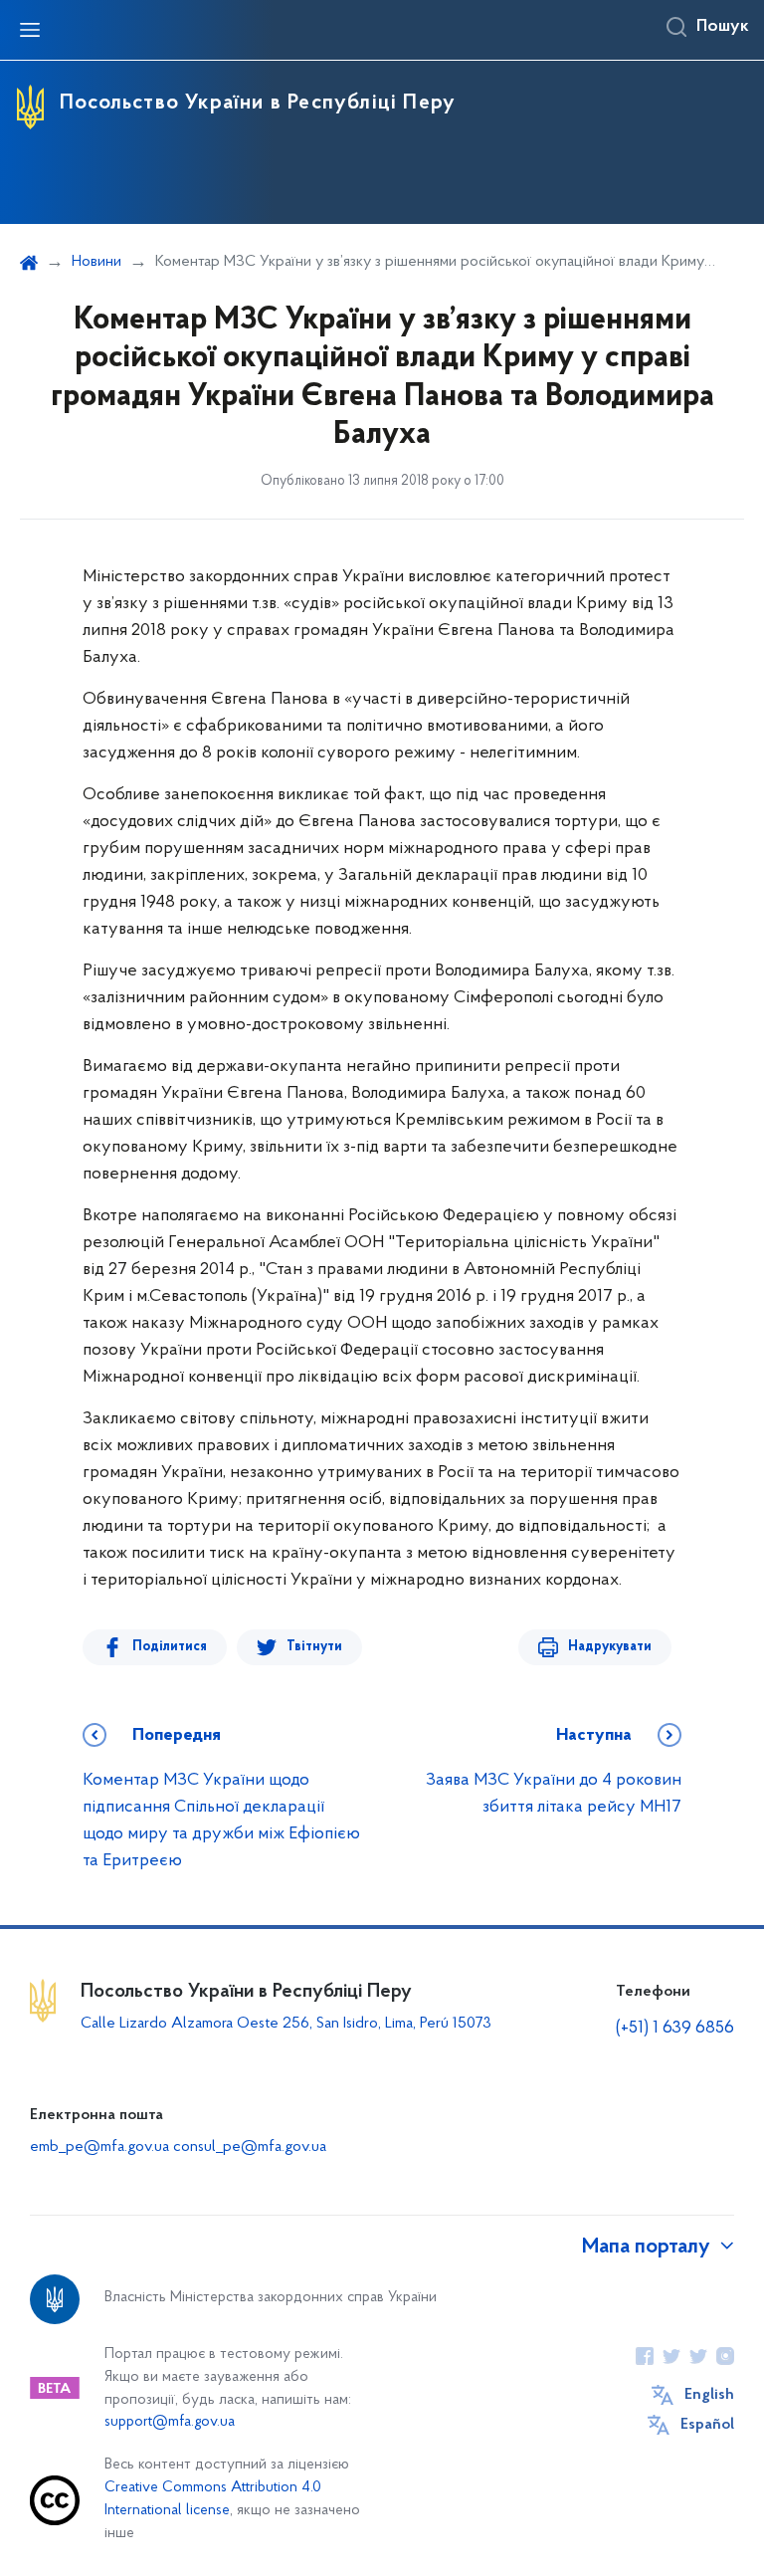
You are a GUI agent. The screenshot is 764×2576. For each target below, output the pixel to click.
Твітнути (314, 1647)
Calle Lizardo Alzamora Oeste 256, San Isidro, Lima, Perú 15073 (286, 2024)
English (709, 2395)
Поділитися (170, 1647)
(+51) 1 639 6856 (675, 2029)
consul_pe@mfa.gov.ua (250, 2147)
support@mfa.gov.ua (170, 2422)
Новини (96, 262)
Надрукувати (610, 1647)
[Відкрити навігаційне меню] (30, 30)
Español (707, 2425)
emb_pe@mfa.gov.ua (99, 2147)
